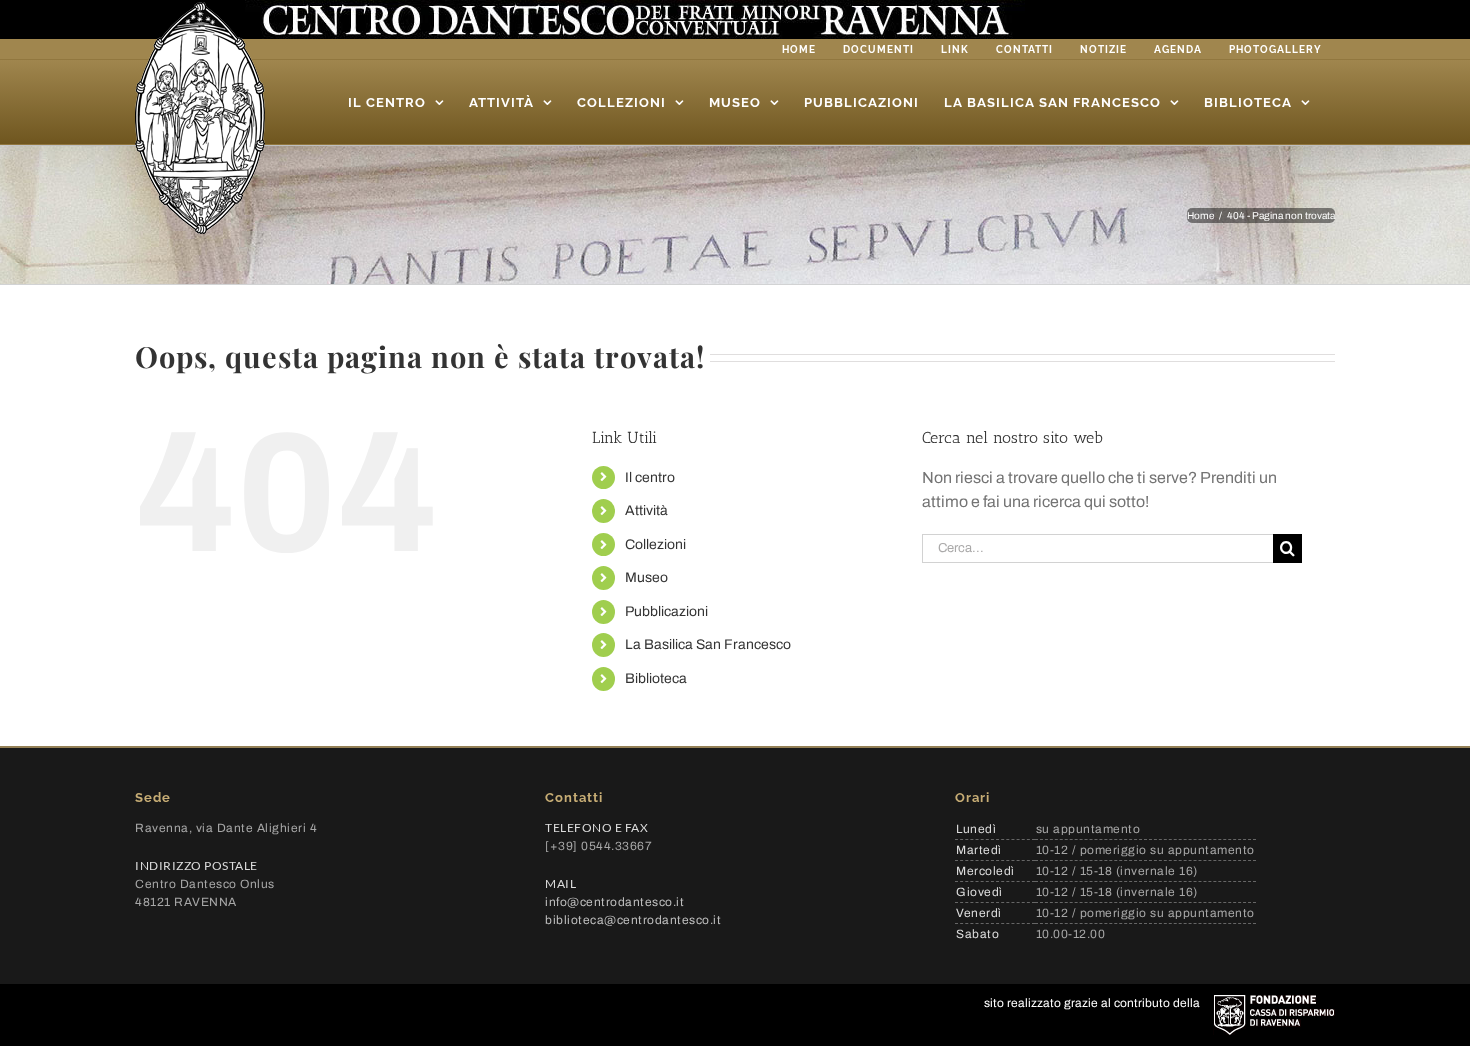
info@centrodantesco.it (614, 902)
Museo (646, 577)
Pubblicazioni (666, 611)
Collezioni (655, 544)
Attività (646, 510)
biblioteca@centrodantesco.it (633, 920)
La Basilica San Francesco (708, 644)
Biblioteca (656, 678)
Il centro (650, 477)
